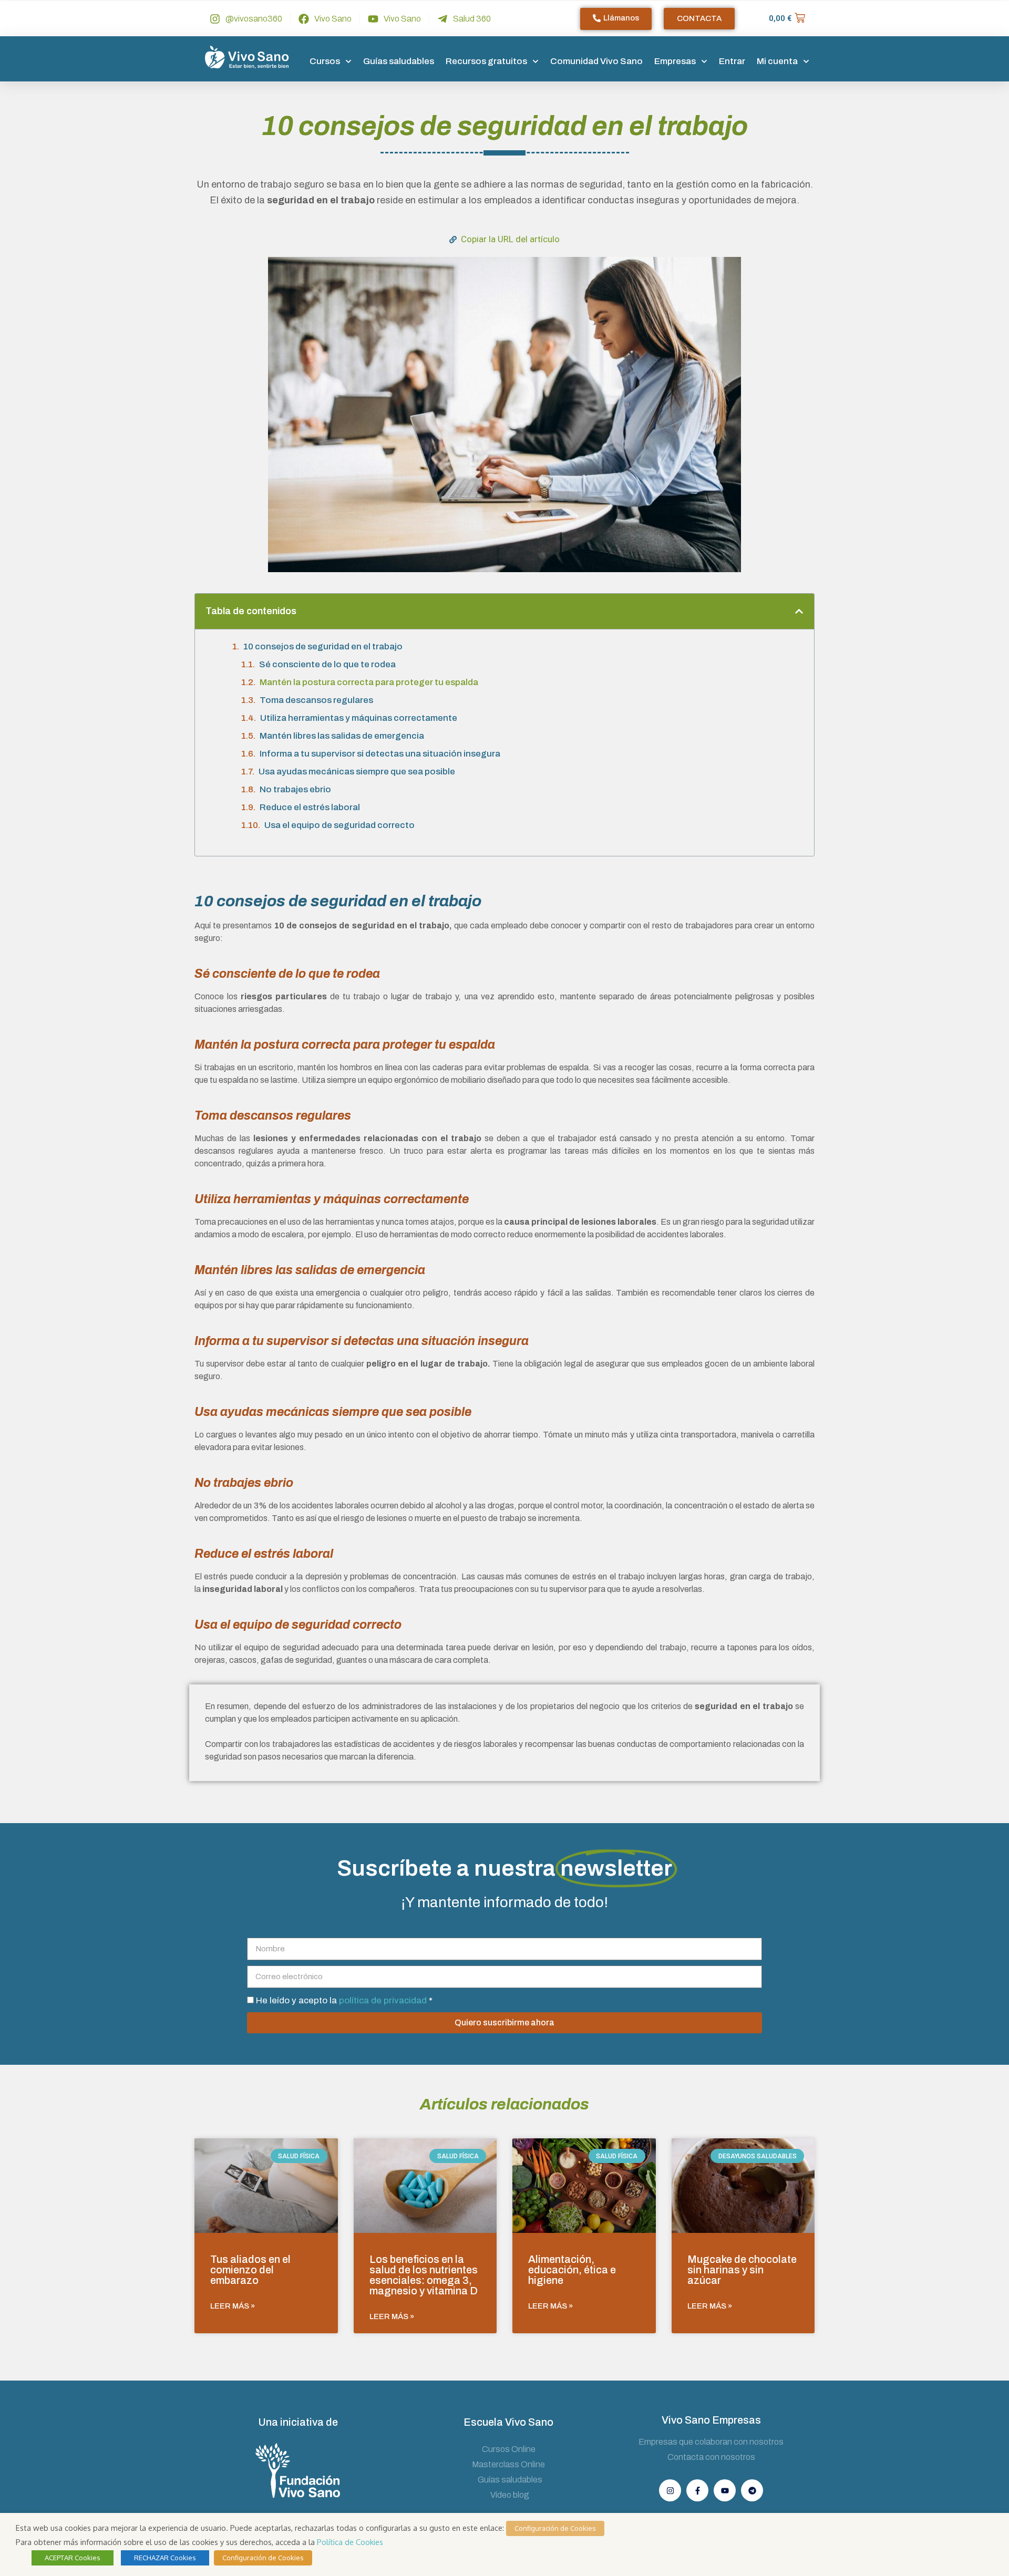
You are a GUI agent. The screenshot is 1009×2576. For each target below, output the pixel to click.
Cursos (325, 61)
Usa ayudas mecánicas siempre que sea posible (357, 772)
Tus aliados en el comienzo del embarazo (250, 2270)
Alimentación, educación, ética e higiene (572, 2270)
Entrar (732, 61)
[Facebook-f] (697, 2490)
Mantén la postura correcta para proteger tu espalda (369, 682)
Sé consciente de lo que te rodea (327, 664)
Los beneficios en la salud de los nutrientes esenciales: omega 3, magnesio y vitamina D (424, 2275)
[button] (799, 611)
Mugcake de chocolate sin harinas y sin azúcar (742, 2270)
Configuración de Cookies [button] (555, 2528)
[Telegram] (752, 2490)
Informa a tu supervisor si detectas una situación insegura (380, 754)
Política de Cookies (350, 2542)
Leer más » (233, 2306)
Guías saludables (399, 61)
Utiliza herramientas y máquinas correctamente (359, 718)
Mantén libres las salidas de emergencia (342, 736)
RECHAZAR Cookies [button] (165, 2558)
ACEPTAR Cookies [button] (73, 2558)
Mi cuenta (777, 61)
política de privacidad (384, 2000)
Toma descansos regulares (316, 700)
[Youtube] (725, 2490)
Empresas (675, 61)
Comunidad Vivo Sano (596, 61)
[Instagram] (670, 2490)
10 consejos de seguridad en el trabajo (323, 646)
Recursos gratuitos (486, 61)
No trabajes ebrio (295, 789)
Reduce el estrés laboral (310, 807)
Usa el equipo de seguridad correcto (339, 825)
